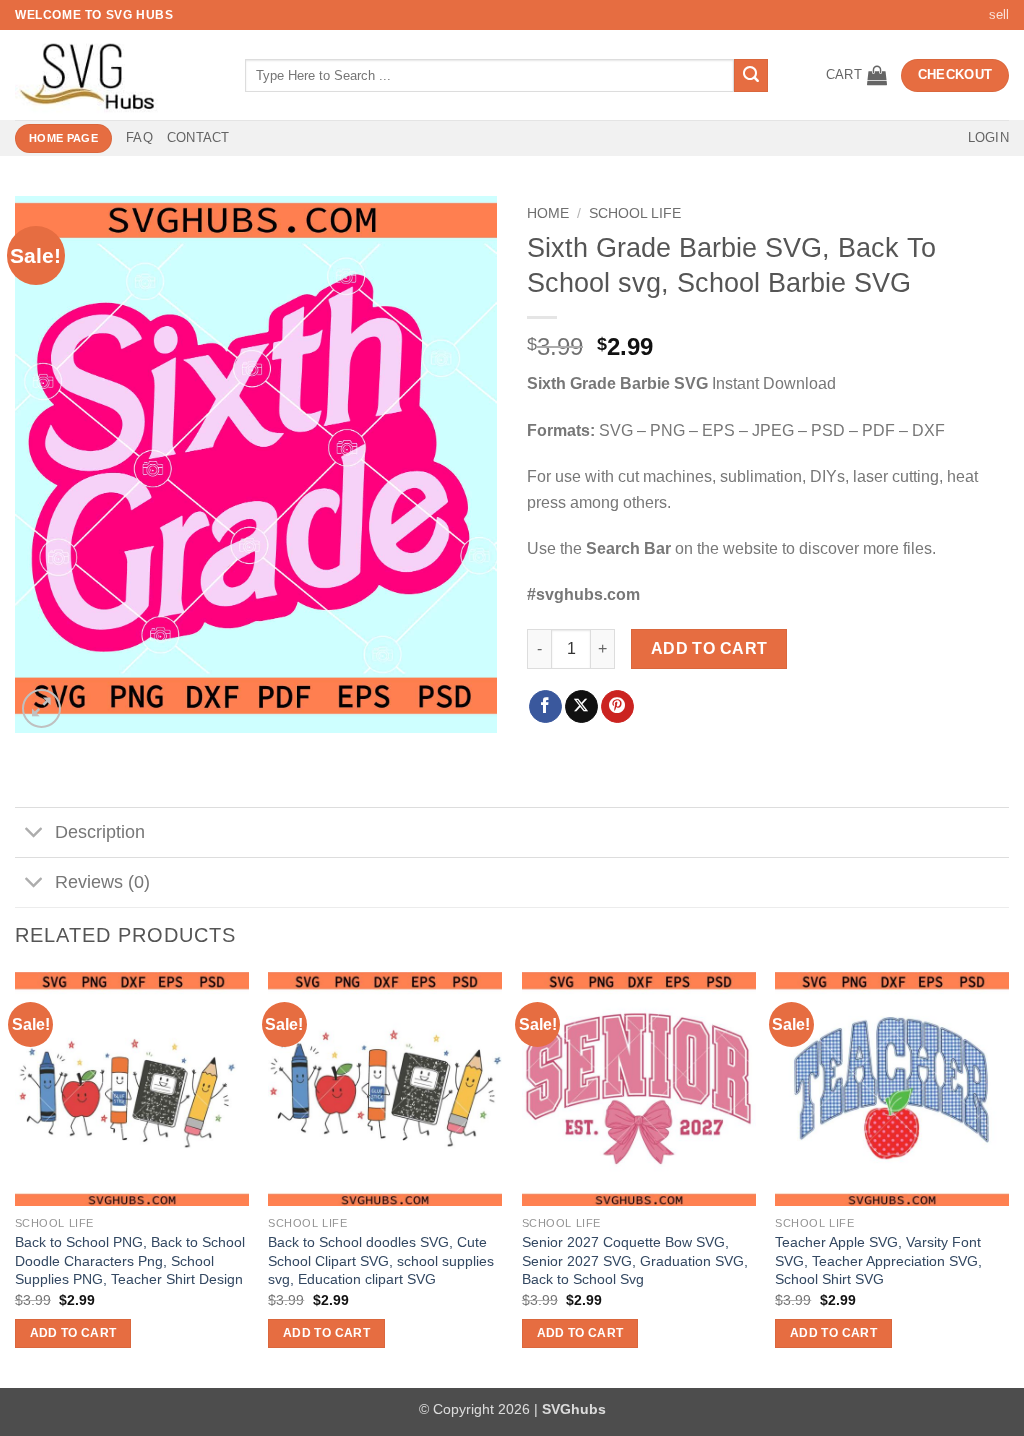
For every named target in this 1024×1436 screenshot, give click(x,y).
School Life (635, 213)
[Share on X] (581, 707)
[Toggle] (34, 834)
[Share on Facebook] (545, 707)
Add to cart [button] (73, 1333)
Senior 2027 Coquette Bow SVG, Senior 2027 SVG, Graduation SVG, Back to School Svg (635, 1260)
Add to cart (709, 648)
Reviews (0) (102, 882)
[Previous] (16, 1178)
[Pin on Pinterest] (617, 707)
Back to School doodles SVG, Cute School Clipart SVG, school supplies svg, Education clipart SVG (381, 1260)
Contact (198, 137)
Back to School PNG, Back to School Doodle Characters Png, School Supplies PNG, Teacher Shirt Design (130, 1260)
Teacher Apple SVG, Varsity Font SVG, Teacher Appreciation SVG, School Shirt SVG (878, 1260)
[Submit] (751, 76)
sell (999, 14)
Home (548, 213)
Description (100, 832)
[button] (856, 75)
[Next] (1008, 1178)
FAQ (139, 137)
